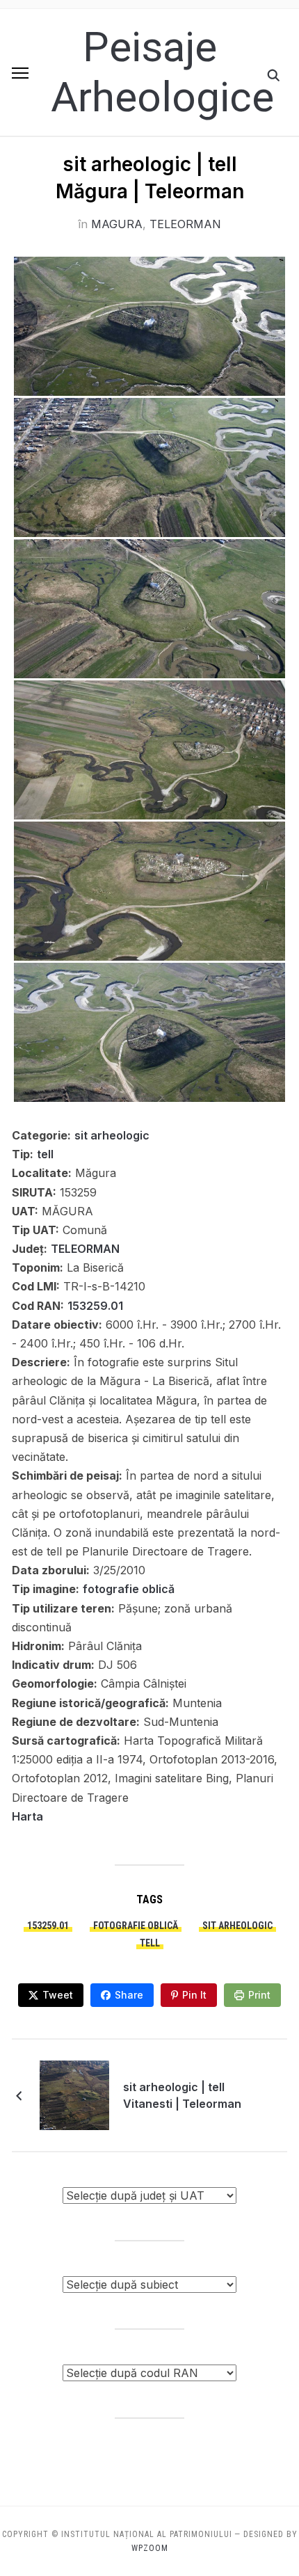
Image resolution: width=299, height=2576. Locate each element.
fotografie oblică (129, 1589)
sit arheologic (112, 1135)
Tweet (58, 1995)
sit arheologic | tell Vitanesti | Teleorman (182, 2095)
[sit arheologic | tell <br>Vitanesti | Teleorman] (74, 2094)
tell (45, 1154)
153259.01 (95, 1306)
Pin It (194, 1995)
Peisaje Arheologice (162, 72)
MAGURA (117, 224)
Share (129, 1995)
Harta (27, 1816)
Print (259, 1995)
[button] (20, 73)
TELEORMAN (185, 224)
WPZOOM (150, 2548)
